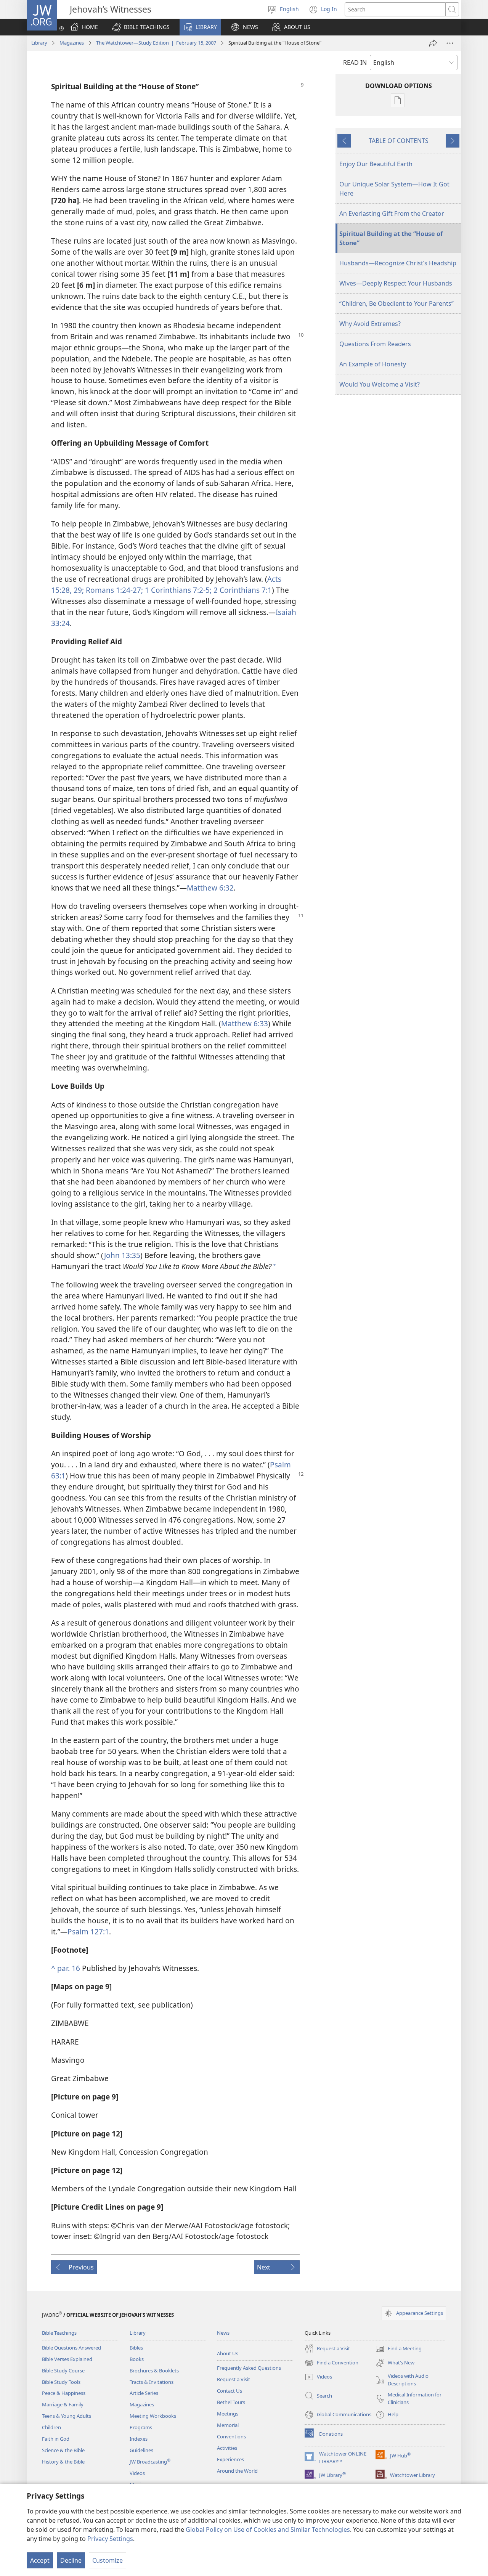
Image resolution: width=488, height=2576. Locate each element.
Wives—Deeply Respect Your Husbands (396, 283)
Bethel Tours (231, 2402)
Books (137, 2359)
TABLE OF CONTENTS (399, 141)
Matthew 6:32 (210, 888)
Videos (137, 2473)
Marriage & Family (63, 2404)
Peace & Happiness (64, 2393)
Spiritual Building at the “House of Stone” (391, 238)
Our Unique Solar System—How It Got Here (394, 189)
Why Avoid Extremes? (370, 324)
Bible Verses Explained (67, 2359)
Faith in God (56, 2439)
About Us (228, 2353)
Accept (40, 2560)
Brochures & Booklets (154, 2371)
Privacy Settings (110, 2539)
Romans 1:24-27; (113, 590)
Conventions (231, 2436)
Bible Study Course (63, 2371)
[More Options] (450, 43)
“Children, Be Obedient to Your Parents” (396, 303)
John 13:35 (122, 1255)
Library (39, 43)
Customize (108, 2560)
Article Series (144, 2393)
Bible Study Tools (61, 2382)
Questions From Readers (375, 344)
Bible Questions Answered (71, 2348)
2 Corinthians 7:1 (242, 590)
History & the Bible (63, 2462)
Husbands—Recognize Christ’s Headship (398, 263)
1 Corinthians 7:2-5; (177, 590)
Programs (141, 2427)
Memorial (228, 2425)
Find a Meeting (399, 2349)
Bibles (136, 2348)
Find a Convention (331, 2363)
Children (51, 2427)
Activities (227, 2448)
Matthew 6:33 (245, 1023)
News (223, 2333)
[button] (141, 27)
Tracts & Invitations (152, 2382)
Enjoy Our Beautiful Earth (376, 164)
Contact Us (230, 2391)
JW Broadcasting (150, 2462)
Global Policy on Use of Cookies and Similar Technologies (268, 2529)
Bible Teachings (59, 2333)
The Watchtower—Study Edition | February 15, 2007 (156, 43)
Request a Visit (234, 2379)
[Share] (433, 43)
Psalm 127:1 (88, 1932)
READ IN (355, 63)
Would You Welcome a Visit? (380, 384)
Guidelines (141, 2450)
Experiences (230, 2459)
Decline (71, 2560)
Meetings (228, 2414)
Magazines (72, 43)
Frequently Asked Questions (249, 2368)
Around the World (237, 2471)
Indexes (139, 2439)
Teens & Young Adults (67, 2416)
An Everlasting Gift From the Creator (392, 213)
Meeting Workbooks (153, 2416)
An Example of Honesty (373, 364)
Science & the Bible (63, 2450)
